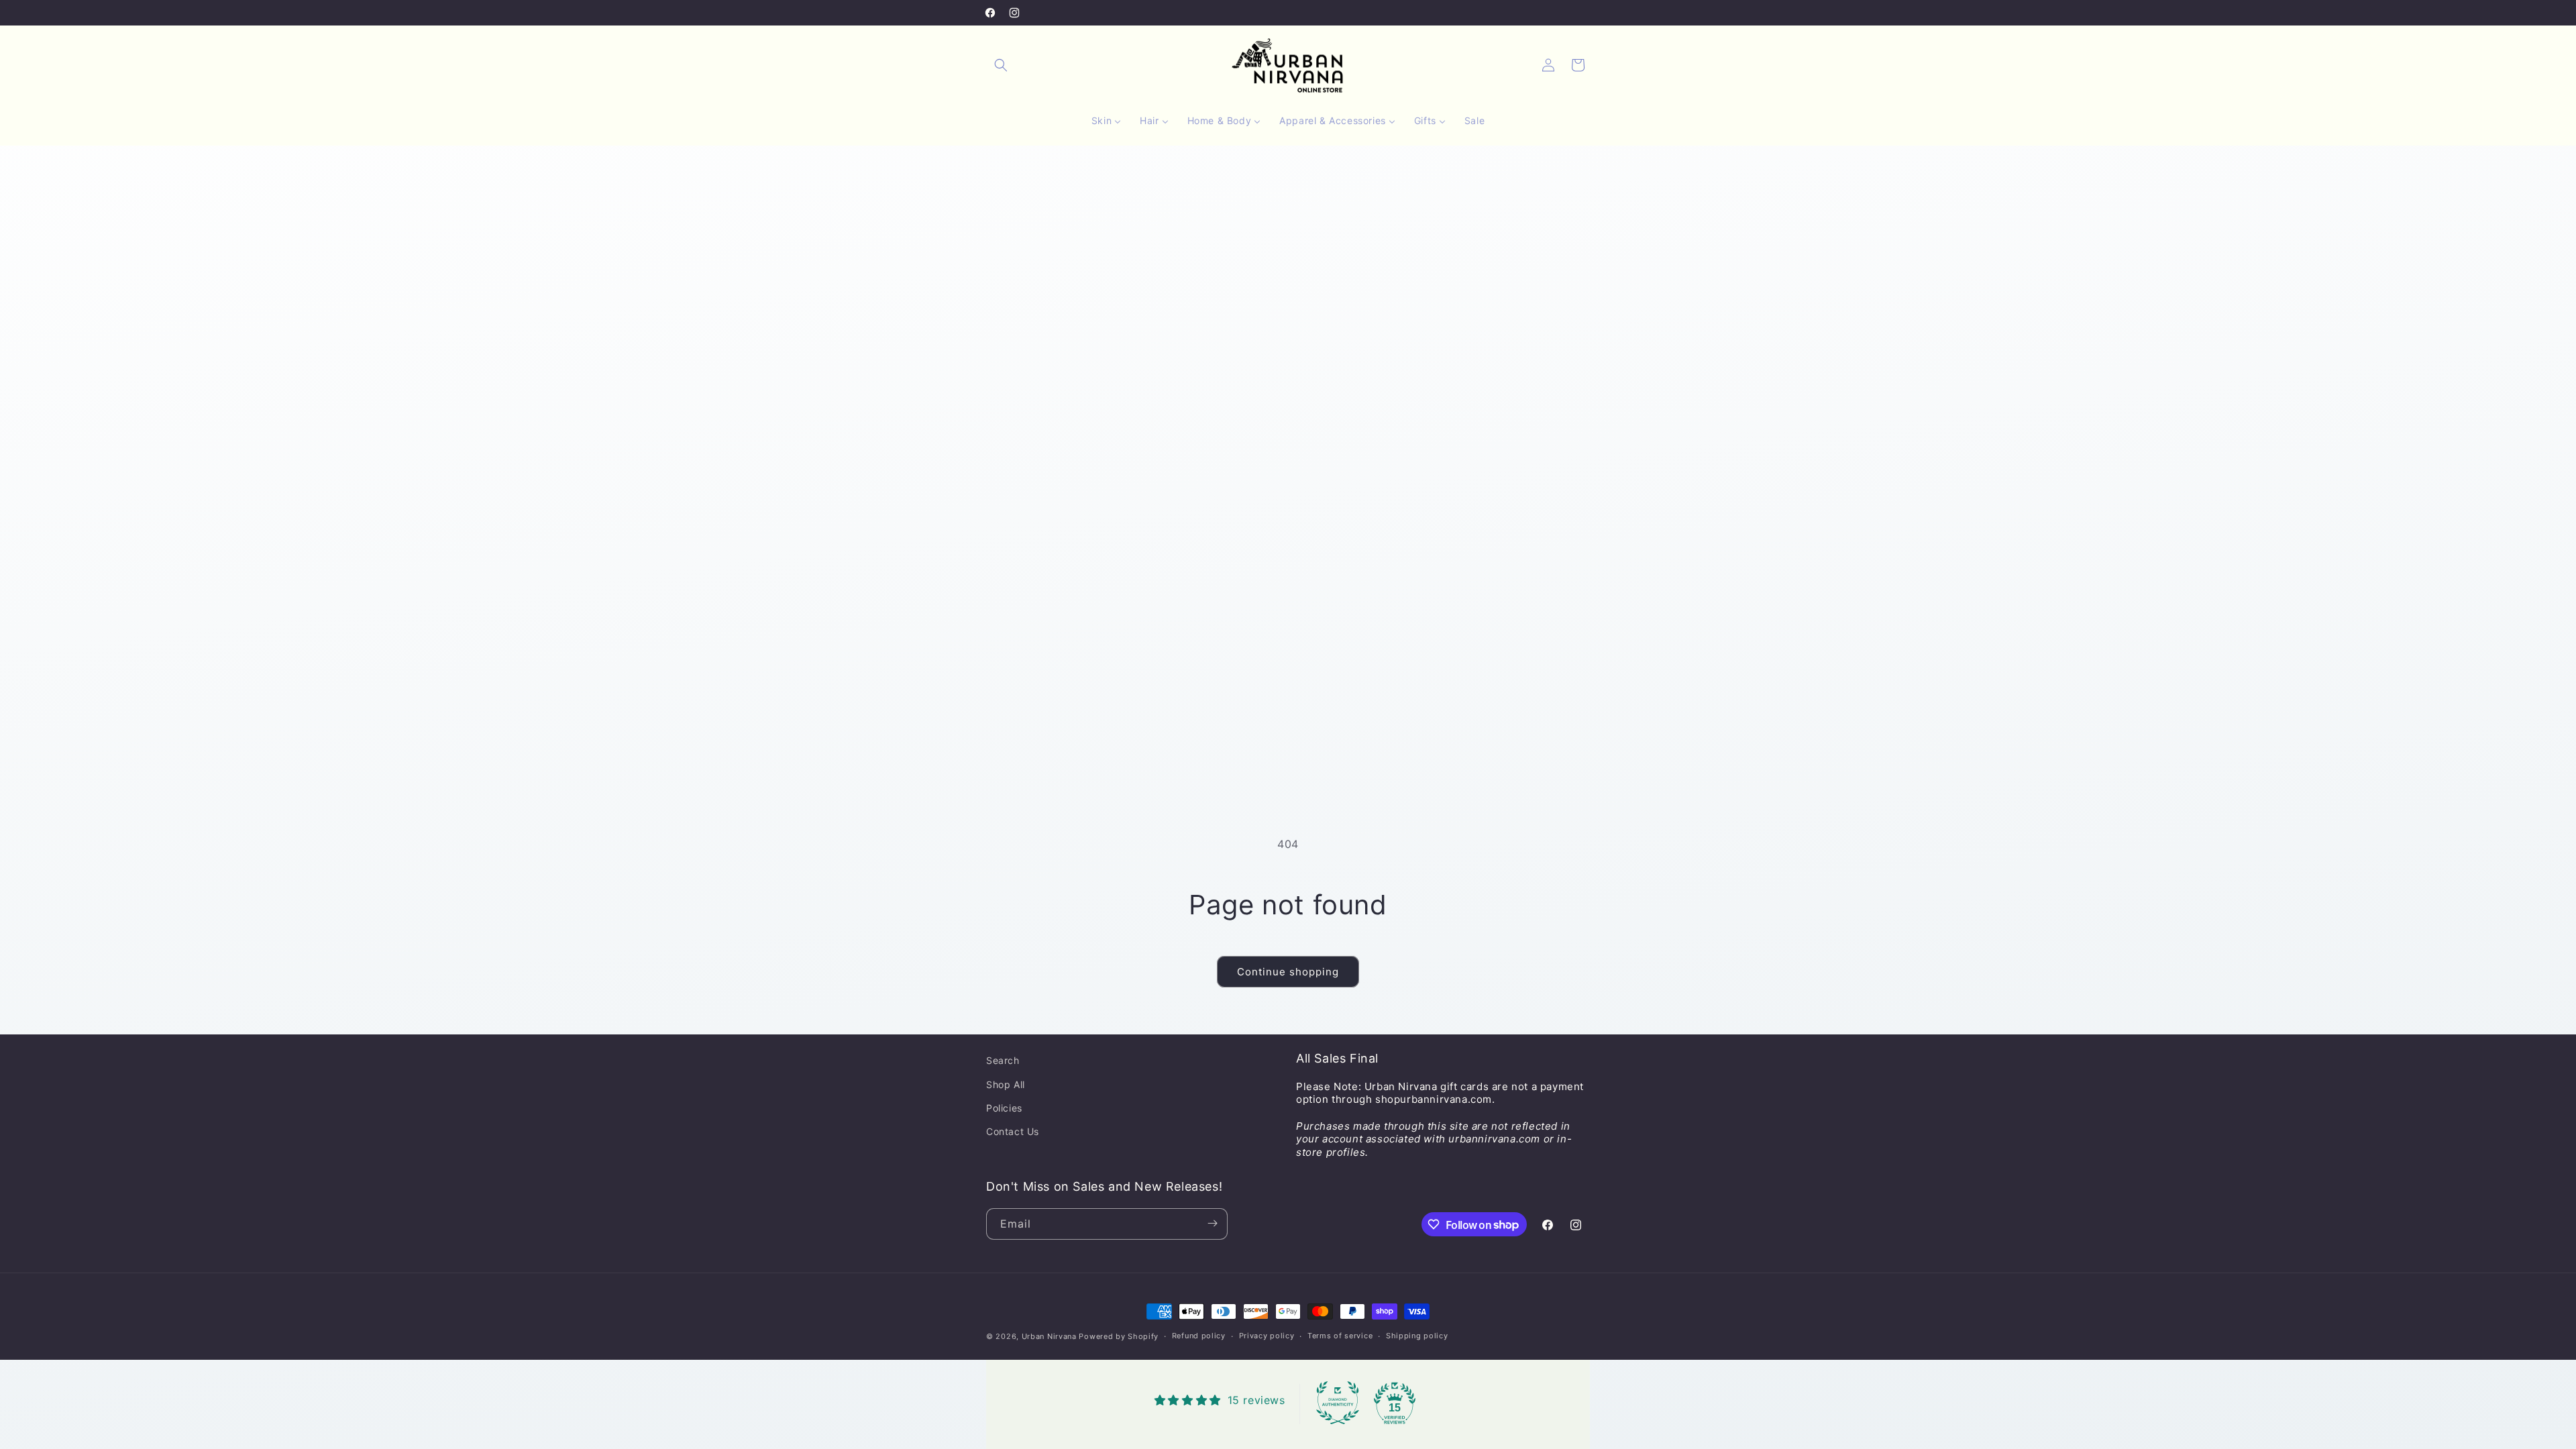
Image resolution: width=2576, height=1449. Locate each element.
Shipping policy (1417, 1336)
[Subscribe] (1212, 1223)
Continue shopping (1288, 972)
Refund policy (1199, 1336)
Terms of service (1340, 1336)
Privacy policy (1267, 1336)
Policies (1004, 1107)
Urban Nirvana (1049, 1336)
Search (1003, 1060)
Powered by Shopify (1119, 1336)
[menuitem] (1106, 121)
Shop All (1006, 1084)
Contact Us (1013, 1131)
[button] (1001, 65)
